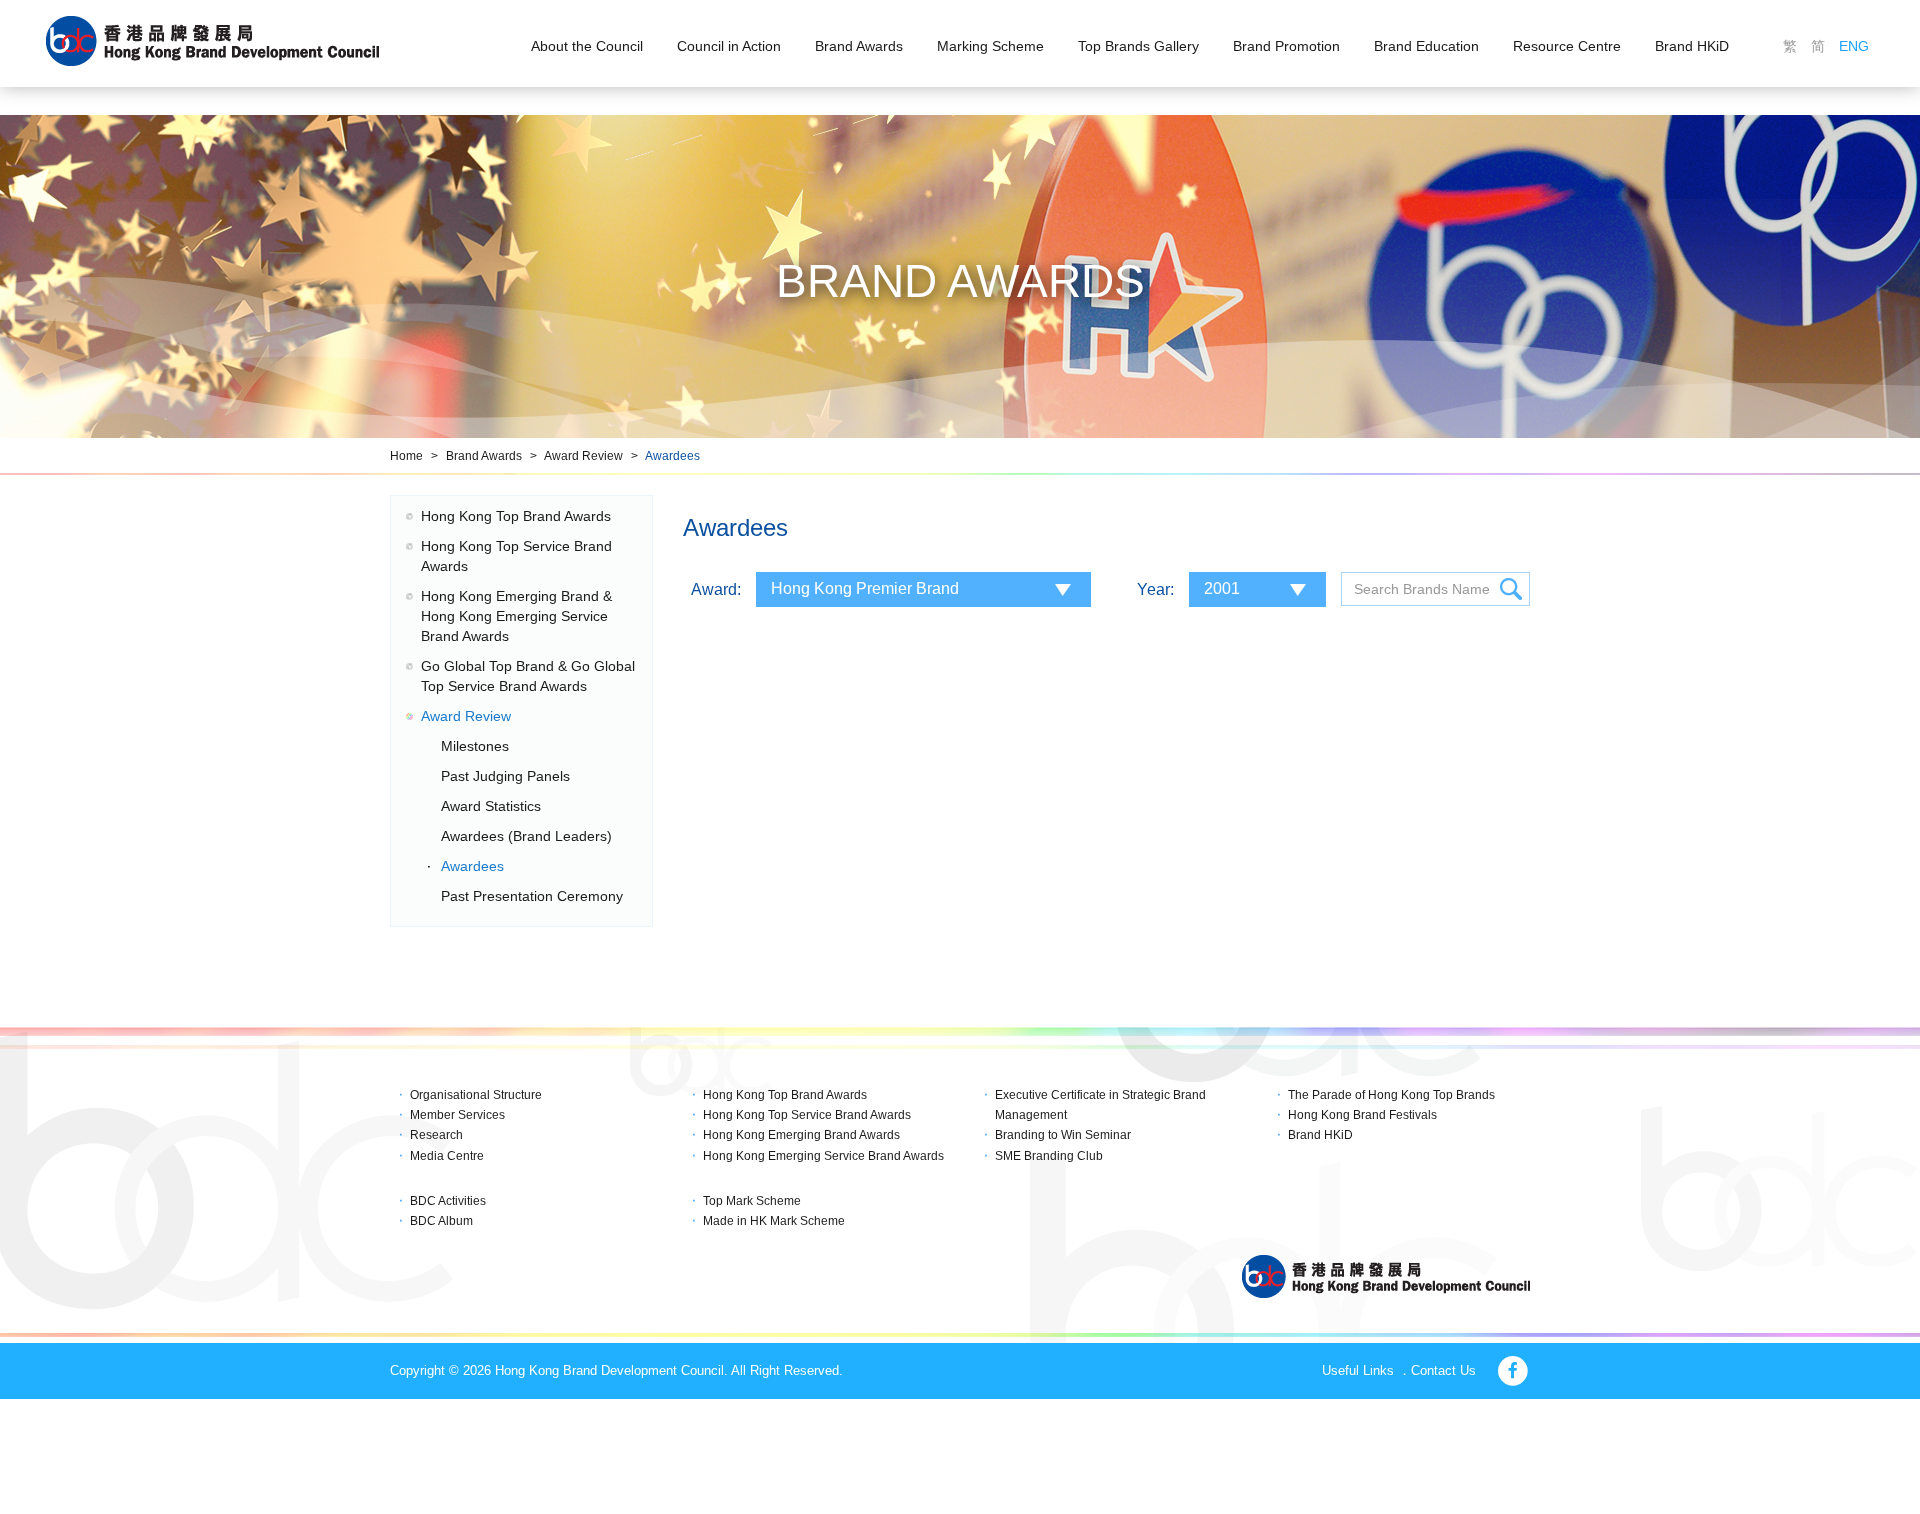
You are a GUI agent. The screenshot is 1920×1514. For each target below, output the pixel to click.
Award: (716, 589)
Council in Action (729, 46)
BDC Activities (448, 1201)
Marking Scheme (990, 46)
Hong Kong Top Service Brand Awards (807, 1115)
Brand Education (1426, 46)
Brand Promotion (1286, 46)
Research (436, 1135)
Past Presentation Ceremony (532, 896)
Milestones (475, 746)
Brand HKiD (1692, 46)
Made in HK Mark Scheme (774, 1221)
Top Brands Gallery (1138, 46)
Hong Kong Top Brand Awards (516, 516)
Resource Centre (1567, 46)
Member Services (457, 1115)
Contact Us (1443, 1370)
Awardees (672, 456)
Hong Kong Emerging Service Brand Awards (823, 1156)
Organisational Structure (476, 1095)
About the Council (587, 46)
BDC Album (441, 1221)
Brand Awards (859, 46)
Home (406, 456)
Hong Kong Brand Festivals (1362, 1115)
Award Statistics (491, 806)
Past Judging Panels (505, 776)
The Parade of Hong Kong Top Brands (1391, 1095)
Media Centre (447, 1156)
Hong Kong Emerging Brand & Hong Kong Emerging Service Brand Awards (516, 616)
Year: (1155, 589)
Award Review (583, 456)
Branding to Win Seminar (1063, 1135)
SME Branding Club (1049, 1156)
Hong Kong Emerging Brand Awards (801, 1135)
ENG (1854, 46)
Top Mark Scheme (752, 1201)
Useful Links (1358, 1370)
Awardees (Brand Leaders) (526, 836)
